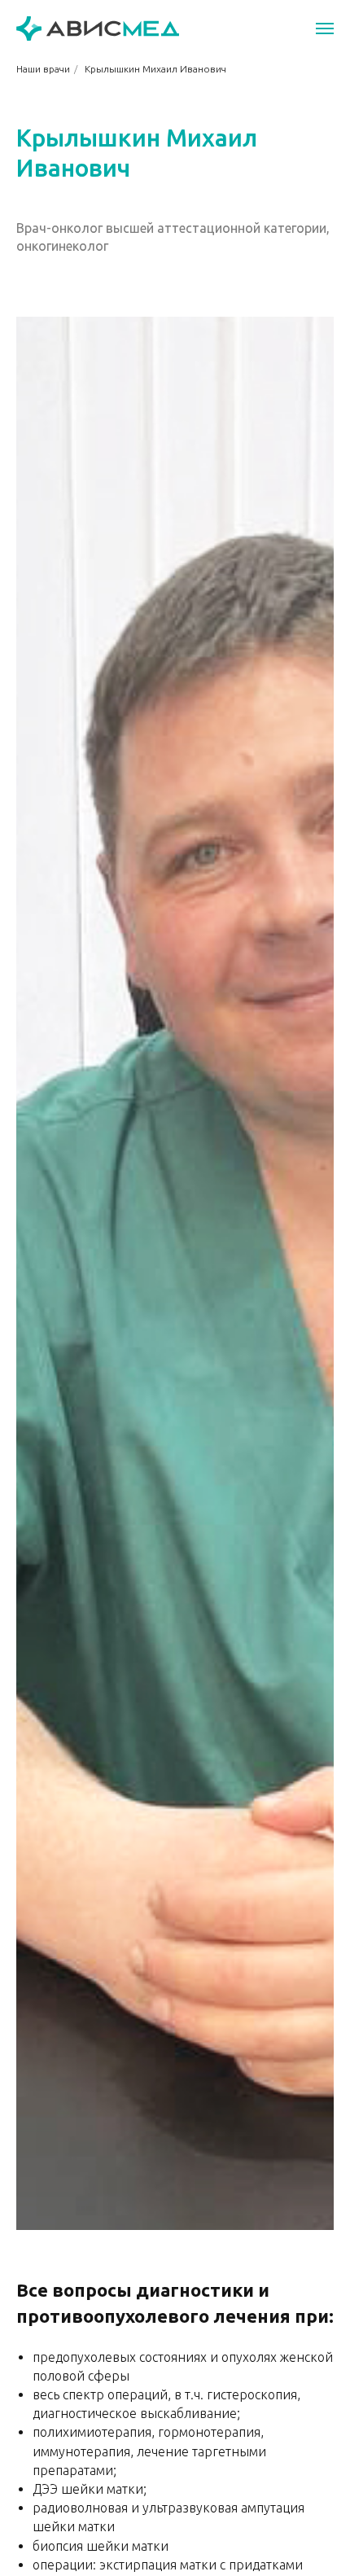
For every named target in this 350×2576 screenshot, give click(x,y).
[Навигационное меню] (325, 28)
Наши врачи (43, 69)
